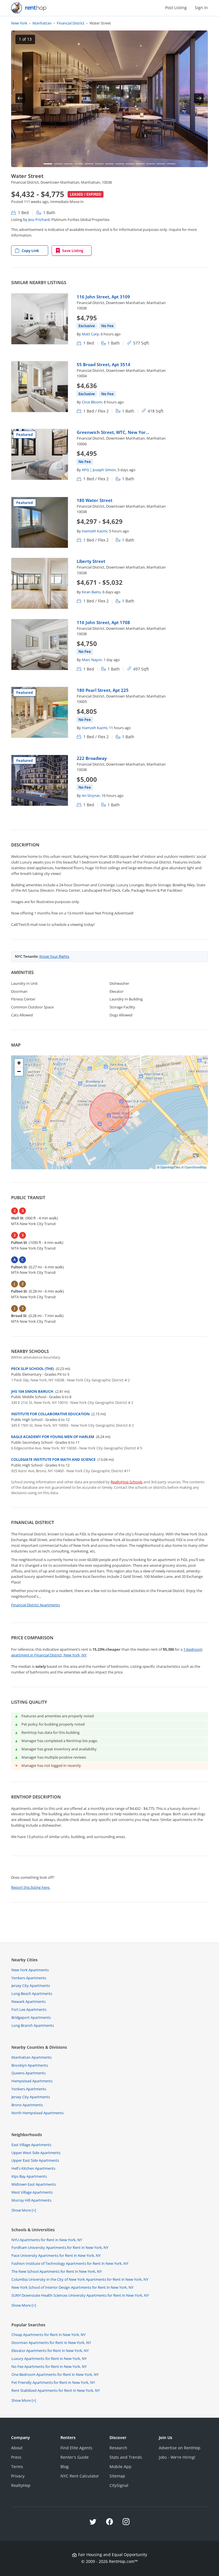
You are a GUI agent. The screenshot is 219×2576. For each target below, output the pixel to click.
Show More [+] (24, 2210)
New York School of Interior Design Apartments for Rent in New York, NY (72, 2287)
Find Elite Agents (76, 2448)
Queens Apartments (29, 2073)
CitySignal (119, 2485)
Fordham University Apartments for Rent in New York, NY (60, 2247)
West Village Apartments (32, 2192)
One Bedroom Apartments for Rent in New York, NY (55, 2374)
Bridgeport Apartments (31, 2017)
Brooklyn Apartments (30, 2065)
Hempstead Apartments (32, 2081)
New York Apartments (30, 1970)
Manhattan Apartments (32, 2057)
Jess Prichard (39, 220)
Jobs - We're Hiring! (177, 2457)
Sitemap (117, 2476)
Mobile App (120, 2467)
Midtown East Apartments (34, 2184)
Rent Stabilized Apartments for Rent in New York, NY (56, 2390)
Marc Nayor (92, 660)
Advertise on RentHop (180, 2448)
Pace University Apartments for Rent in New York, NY (56, 2255)
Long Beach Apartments (32, 1993)
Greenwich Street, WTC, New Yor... (113, 432)
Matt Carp (90, 334)
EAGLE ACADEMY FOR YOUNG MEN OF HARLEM (53, 1437)
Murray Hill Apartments (31, 2200)
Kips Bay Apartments (29, 2176)
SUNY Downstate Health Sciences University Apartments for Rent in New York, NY (80, 2295)
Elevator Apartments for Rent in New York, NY (50, 2351)
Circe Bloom (92, 402)
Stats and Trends (126, 2457)
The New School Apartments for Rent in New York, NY (57, 2271)
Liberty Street (91, 561)
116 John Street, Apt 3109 (103, 297)
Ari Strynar (91, 795)
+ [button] (19, 1063)
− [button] (19, 1071)
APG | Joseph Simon (99, 470)
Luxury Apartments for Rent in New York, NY (49, 2358)
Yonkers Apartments (29, 1978)
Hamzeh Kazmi (95, 531)
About (17, 2448)
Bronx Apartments (27, 2105)
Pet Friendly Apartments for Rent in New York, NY (53, 2382)
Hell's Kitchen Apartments (33, 2168)
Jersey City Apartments (31, 1986)
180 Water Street (95, 500)
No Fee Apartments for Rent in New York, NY (49, 2366)
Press (16, 2457)
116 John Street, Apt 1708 (103, 622)
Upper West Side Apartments (36, 2153)
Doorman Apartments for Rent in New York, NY (51, 2343)
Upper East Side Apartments (35, 2160)
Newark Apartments (29, 2001)
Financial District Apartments (36, 1605)
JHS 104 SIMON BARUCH (32, 1391)
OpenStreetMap (195, 1167)
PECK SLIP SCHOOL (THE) (33, 1369)
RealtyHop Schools (127, 1482)
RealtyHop (21, 2485)
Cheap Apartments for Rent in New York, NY (48, 2335)
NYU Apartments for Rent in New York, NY (47, 2240)
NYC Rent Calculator (80, 2476)
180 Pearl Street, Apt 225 (103, 690)
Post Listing (176, 8)
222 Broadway (92, 758)
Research (118, 2448)
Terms (17, 2467)
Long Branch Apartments (33, 2025)
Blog (65, 2467)
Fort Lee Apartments (29, 2009)
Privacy (18, 2476)
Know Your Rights (54, 956)
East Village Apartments (31, 2145)
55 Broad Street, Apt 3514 (104, 364)
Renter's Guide (75, 2457)
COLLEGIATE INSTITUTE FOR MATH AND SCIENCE (53, 1459)
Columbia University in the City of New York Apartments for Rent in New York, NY (80, 2279)
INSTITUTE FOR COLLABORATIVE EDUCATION (50, 1414)
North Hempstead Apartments (37, 2113)
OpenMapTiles (170, 1167)
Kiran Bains (91, 592)
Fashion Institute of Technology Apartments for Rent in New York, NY (70, 2263)
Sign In (201, 8)
